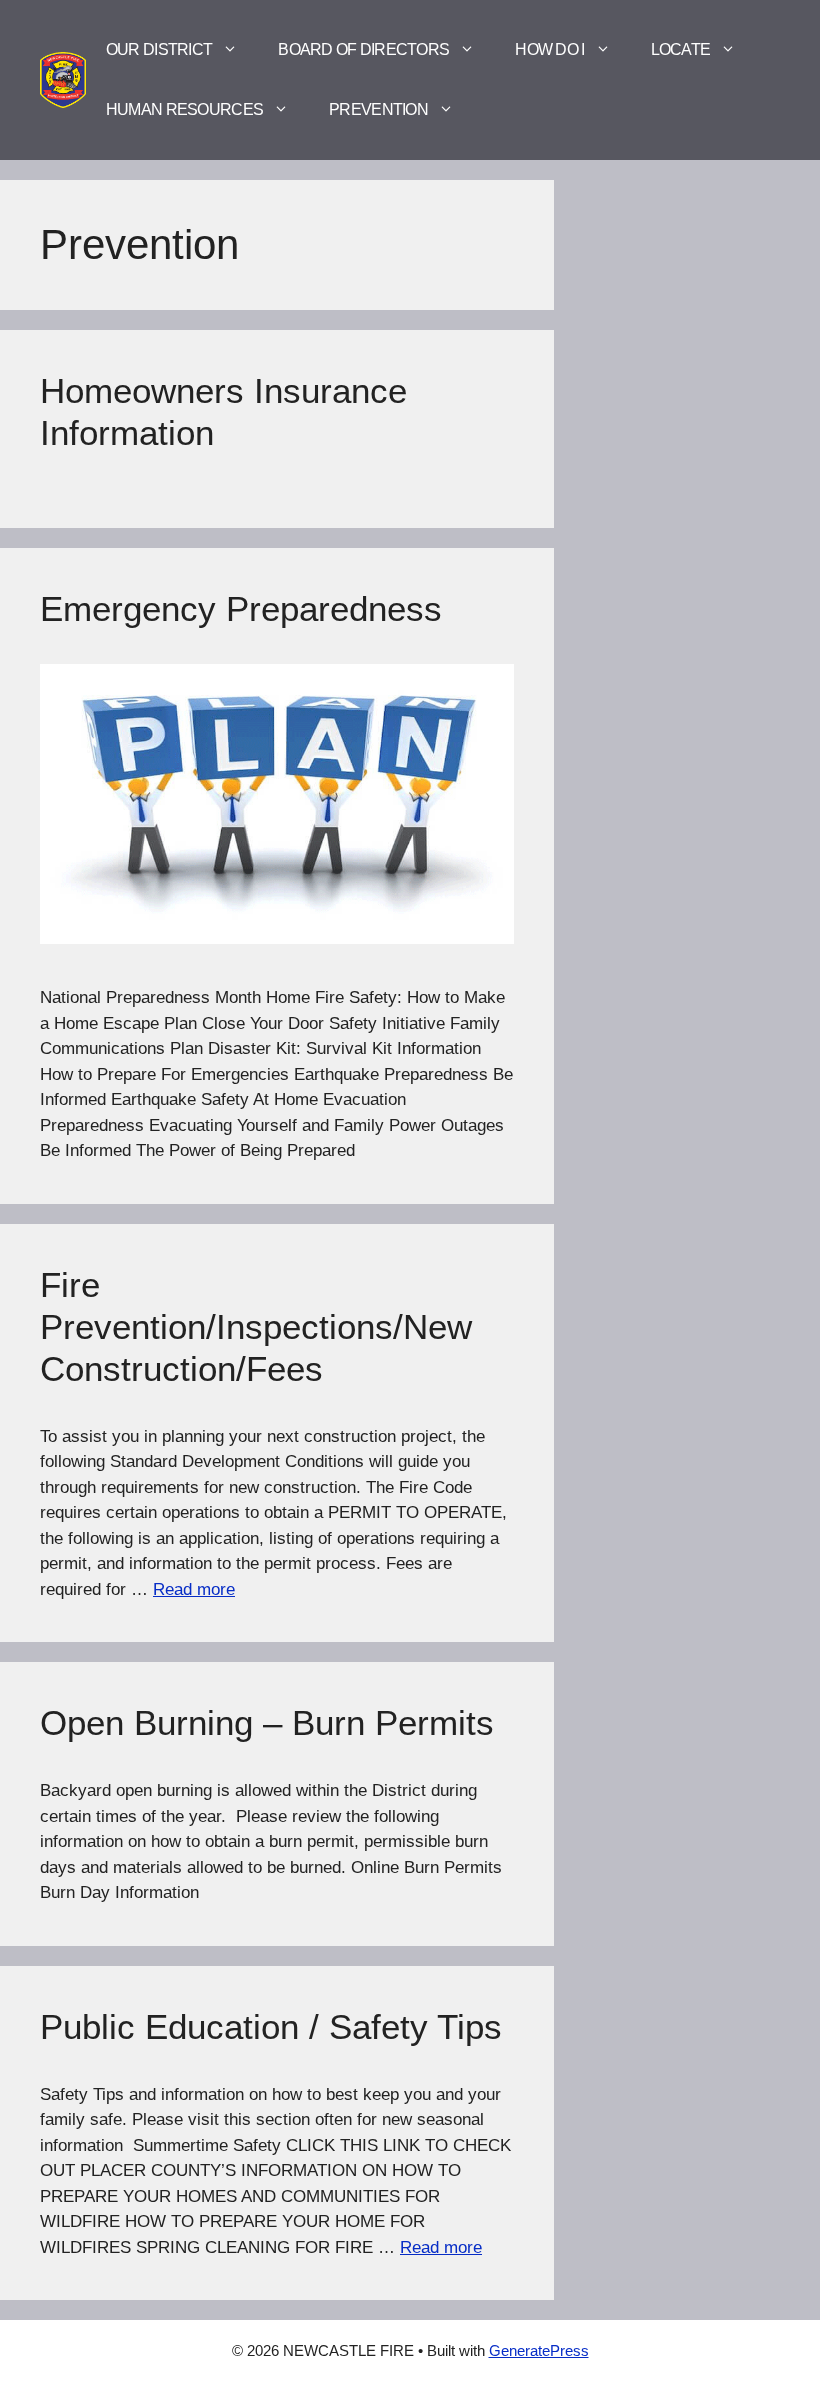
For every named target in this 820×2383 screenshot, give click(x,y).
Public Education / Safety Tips (271, 2026)
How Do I (549, 49)
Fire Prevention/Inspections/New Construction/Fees (256, 1326)
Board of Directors (363, 49)
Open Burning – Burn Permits (267, 1722)
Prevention (378, 109)
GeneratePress (539, 2350)
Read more (194, 1589)
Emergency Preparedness (241, 608)
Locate (681, 49)
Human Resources (184, 109)
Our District (159, 49)
